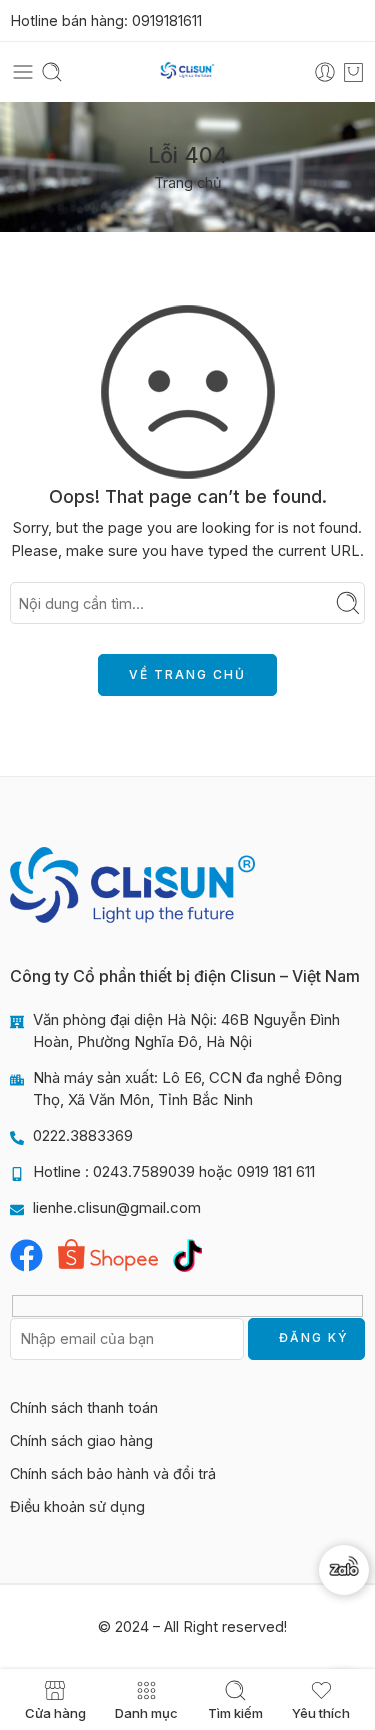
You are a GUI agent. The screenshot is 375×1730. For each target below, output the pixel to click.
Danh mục (146, 1712)
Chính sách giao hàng (81, 1440)
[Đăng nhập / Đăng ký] (325, 72)
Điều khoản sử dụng (77, 1506)
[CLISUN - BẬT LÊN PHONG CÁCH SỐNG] (187, 72)
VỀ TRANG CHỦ (187, 674)
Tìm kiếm (235, 1712)
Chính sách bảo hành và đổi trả (113, 1473)
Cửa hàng (55, 1712)
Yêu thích (321, 1712)
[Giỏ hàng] (353, 72)
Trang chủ (188, 182)
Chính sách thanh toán (84, 1407)
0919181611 (167, 20)
